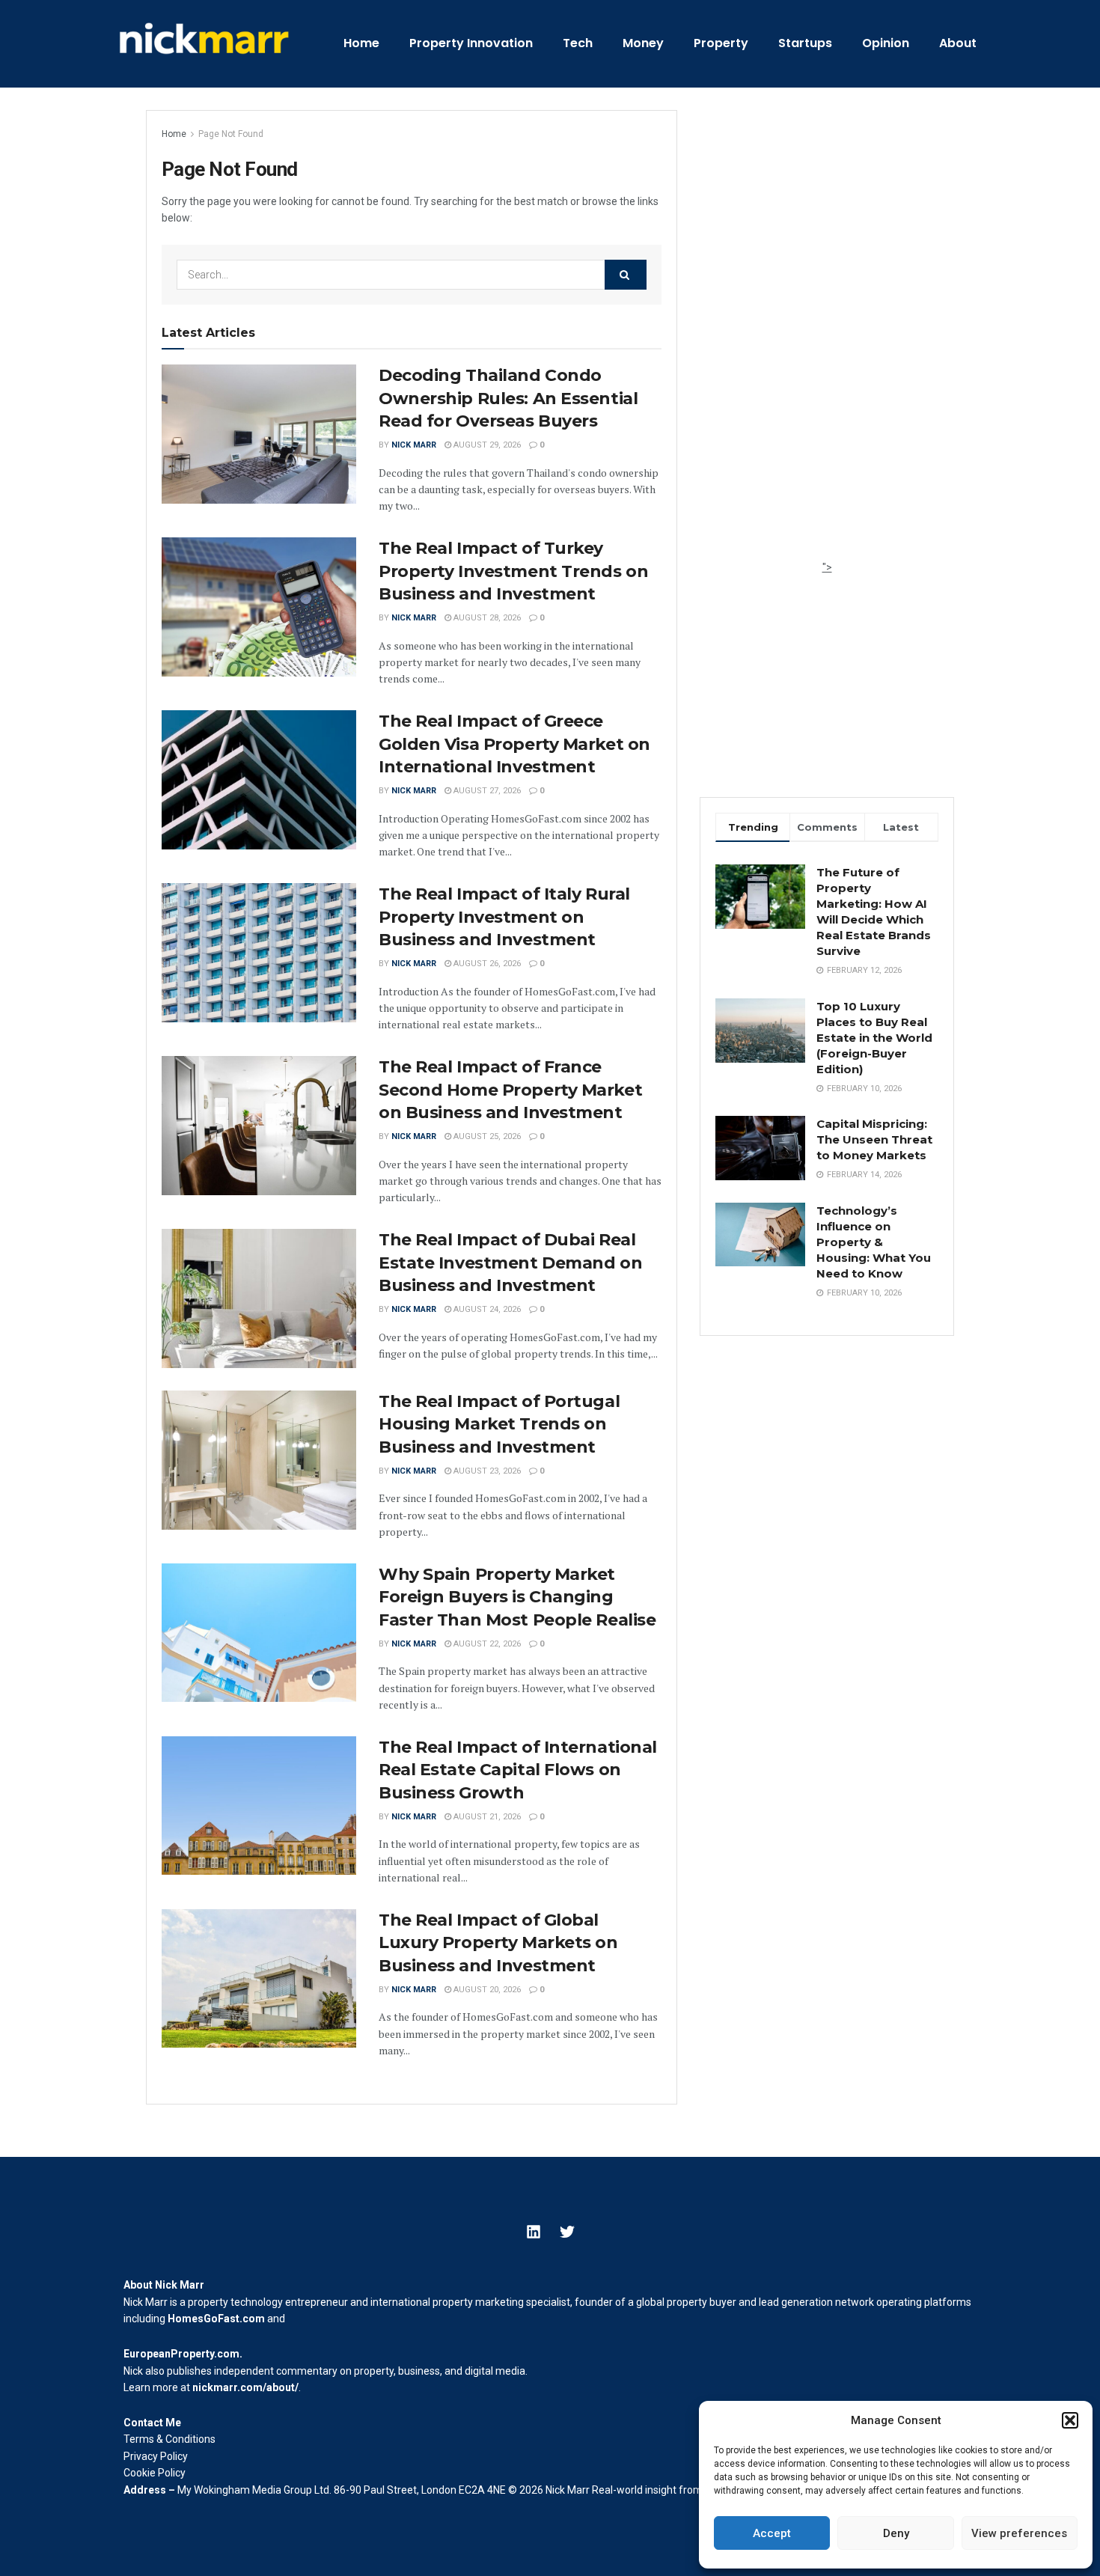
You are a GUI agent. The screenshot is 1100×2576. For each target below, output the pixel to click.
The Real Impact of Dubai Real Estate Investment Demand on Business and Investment (510, 1263)
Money (643, 43)
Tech (578, 43)
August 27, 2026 (486, 791)
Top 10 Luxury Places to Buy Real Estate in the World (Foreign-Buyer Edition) (874, 1038)
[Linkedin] (534, 2232)
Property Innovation (471, 43)
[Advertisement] (827, 335)
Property (721, 43)
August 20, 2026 (486, 1990)
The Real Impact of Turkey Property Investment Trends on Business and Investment (513, 571)
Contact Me (152, 2423)
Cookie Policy (155, 2473)
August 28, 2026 (486, 618)
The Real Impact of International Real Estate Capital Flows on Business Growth (518, 1770)
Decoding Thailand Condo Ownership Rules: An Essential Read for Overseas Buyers (508, 399)
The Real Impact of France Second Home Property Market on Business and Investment (510, 1090)
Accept (772, 2533)
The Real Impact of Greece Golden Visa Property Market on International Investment (514, 744)
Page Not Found (231, 134)
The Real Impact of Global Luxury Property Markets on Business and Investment (498, 1943)
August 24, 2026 (486, 1309)
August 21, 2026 (486, 1817)
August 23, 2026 (486, 1471)
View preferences (1019, 2533)
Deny (896, 2533)
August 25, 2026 (486, 1136)
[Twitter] (567, 2232)
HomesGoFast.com (216, 2319)
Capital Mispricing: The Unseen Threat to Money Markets (874, 1139)
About (958, 43)
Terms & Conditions (169, 2439)
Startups (805, 43)
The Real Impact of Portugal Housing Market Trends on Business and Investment (499, 1425)
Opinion (886, 43)
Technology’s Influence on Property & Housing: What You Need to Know (874, 1242)
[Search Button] (626, 275)
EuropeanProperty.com (181, 2354)
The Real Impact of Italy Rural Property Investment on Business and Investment (504, 917)
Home (361, 43)
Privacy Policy (156, 2456)
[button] (1070, 2420)
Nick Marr (414, 445)
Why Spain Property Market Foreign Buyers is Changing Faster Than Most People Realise (517, 1597)
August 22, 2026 (486, 1644)
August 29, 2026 (486, 445)
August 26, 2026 (486, 964)
